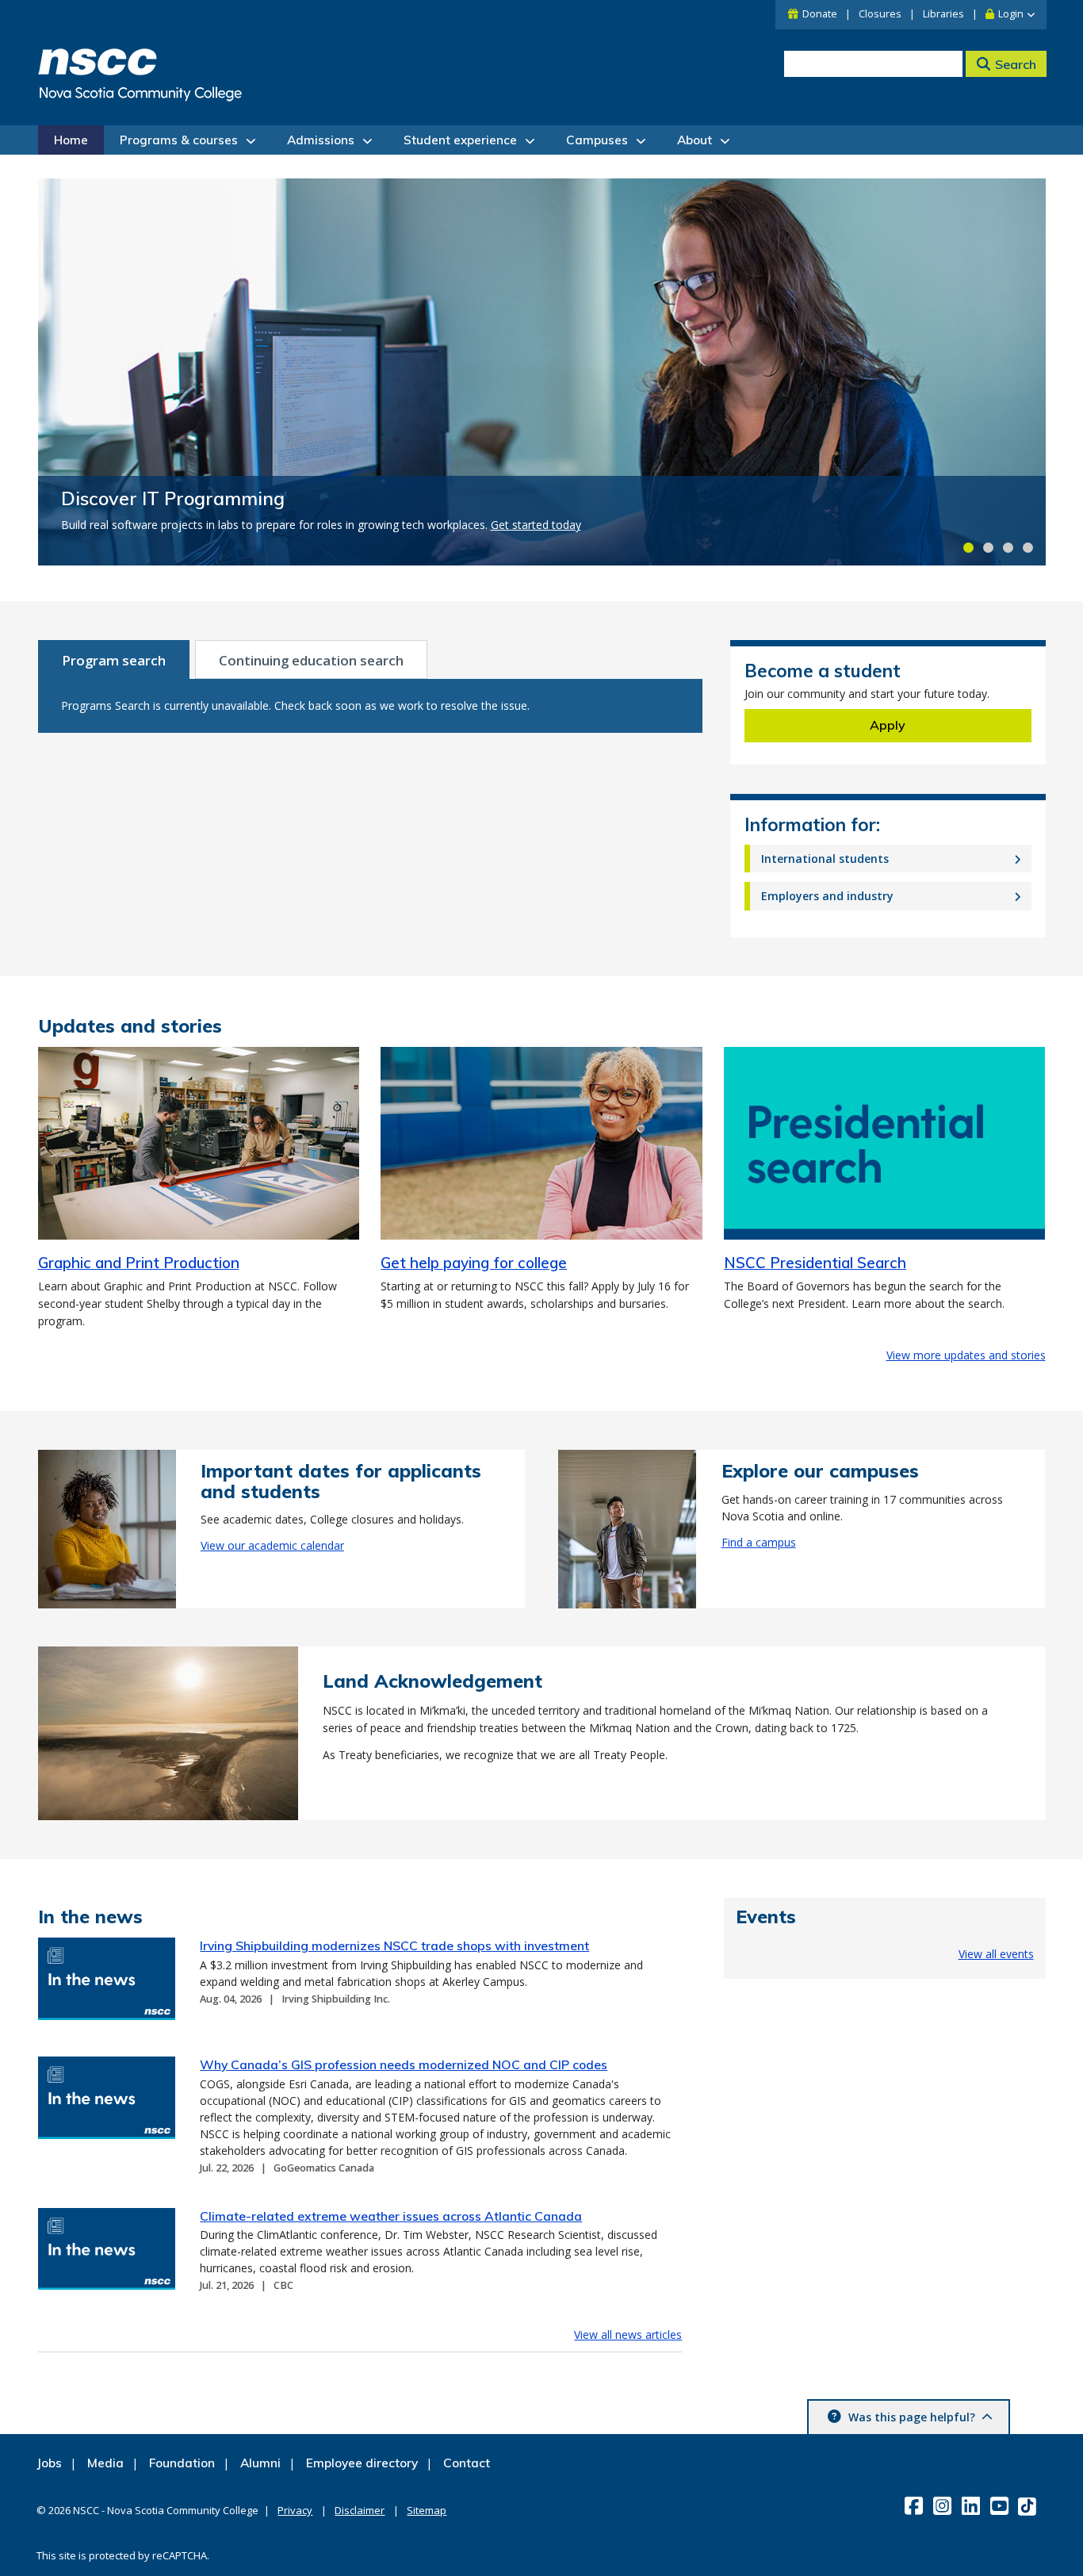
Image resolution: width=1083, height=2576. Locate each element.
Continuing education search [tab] (311, 660)
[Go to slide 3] (1008, 548)
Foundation (182, 2463)
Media (105, 2463)
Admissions (321, 140)
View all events (996, 1954)
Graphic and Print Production (139, 1263)
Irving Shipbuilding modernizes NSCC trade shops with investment (394, 1945)
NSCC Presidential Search (815, 1263)
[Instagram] (944, 2505)
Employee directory (362, 2463)
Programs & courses (179, 140)
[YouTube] (1001, 2505)
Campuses (597, 140)
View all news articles (628, 2334)
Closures (880, 14)
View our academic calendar (272, 1545)
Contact (467, 2463)
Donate (820, 14)
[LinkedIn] (972, 2505)
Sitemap (427, 2510)
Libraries (943, 14)
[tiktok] (1029, 2505)
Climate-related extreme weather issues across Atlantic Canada (391, 2216)
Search (1016, 64)
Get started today (536, 525)
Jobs (49, 2463)
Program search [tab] (114, 660)
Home (71, 140)
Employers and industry (827, 896)
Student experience (460, 140)
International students (825, 859)
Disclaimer (360, 2510)
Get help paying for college (474, 1263)
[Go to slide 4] (1028, 548)
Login (1011, 14)
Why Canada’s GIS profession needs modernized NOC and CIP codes (404, 2064)
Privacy (295, 2510)
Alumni (260, 2463)
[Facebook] (915, 2505)
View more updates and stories (966, 1355)
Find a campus (759, 1542)
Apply (888, 725)
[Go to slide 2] (988, 548)
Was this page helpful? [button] (912, 2417)
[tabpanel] (370, 706)
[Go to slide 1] (968, 548)
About (695, 140)
